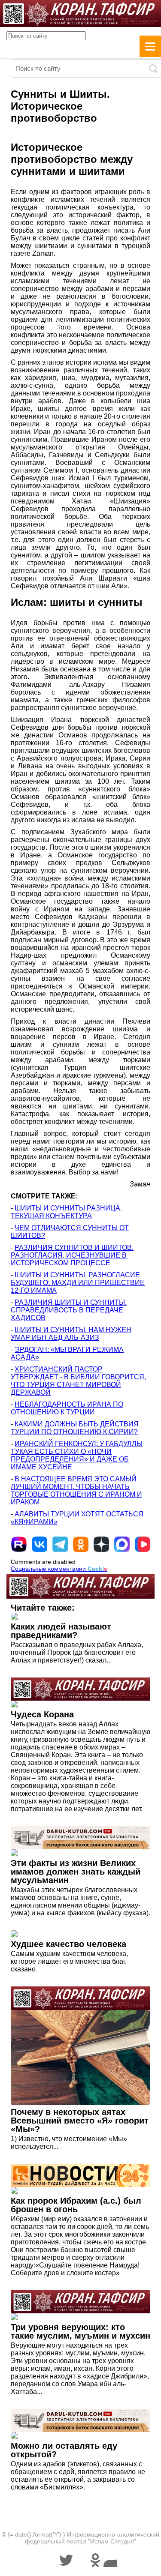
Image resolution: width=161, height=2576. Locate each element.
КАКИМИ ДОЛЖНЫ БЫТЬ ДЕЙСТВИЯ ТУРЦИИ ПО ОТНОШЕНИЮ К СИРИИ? (75, 1428)
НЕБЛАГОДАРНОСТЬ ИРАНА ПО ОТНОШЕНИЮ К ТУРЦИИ (67, 1408)
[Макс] (122, 1544)
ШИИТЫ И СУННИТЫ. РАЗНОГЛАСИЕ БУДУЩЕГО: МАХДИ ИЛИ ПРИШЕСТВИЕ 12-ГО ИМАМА (78, 1283)
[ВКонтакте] (39, 1544)
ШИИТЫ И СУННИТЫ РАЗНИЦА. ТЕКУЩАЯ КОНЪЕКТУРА (66, 1212)
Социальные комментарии (59, 1569)
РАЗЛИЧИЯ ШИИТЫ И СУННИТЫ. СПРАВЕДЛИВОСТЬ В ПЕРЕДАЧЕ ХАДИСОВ (69, 1310)
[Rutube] (19, 1544)
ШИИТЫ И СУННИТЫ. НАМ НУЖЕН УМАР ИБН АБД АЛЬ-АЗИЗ (71, 1334)
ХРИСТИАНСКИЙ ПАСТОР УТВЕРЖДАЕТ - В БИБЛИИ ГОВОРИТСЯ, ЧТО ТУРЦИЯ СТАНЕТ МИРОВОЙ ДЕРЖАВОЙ (78, 1381)
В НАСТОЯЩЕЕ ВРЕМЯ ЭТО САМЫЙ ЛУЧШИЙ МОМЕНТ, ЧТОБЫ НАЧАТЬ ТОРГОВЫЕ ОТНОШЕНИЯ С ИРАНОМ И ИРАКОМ (76, 1490)
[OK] (81, 1544)
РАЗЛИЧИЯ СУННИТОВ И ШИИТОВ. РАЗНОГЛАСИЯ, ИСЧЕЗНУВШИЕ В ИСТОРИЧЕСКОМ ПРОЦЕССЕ (72, 1255)
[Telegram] (60, 1544)
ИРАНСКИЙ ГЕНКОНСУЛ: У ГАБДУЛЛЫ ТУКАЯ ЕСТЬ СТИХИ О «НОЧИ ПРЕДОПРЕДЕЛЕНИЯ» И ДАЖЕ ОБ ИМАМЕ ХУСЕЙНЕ (77, 1455)
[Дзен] (101, 1544)
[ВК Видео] (143, 1544)
